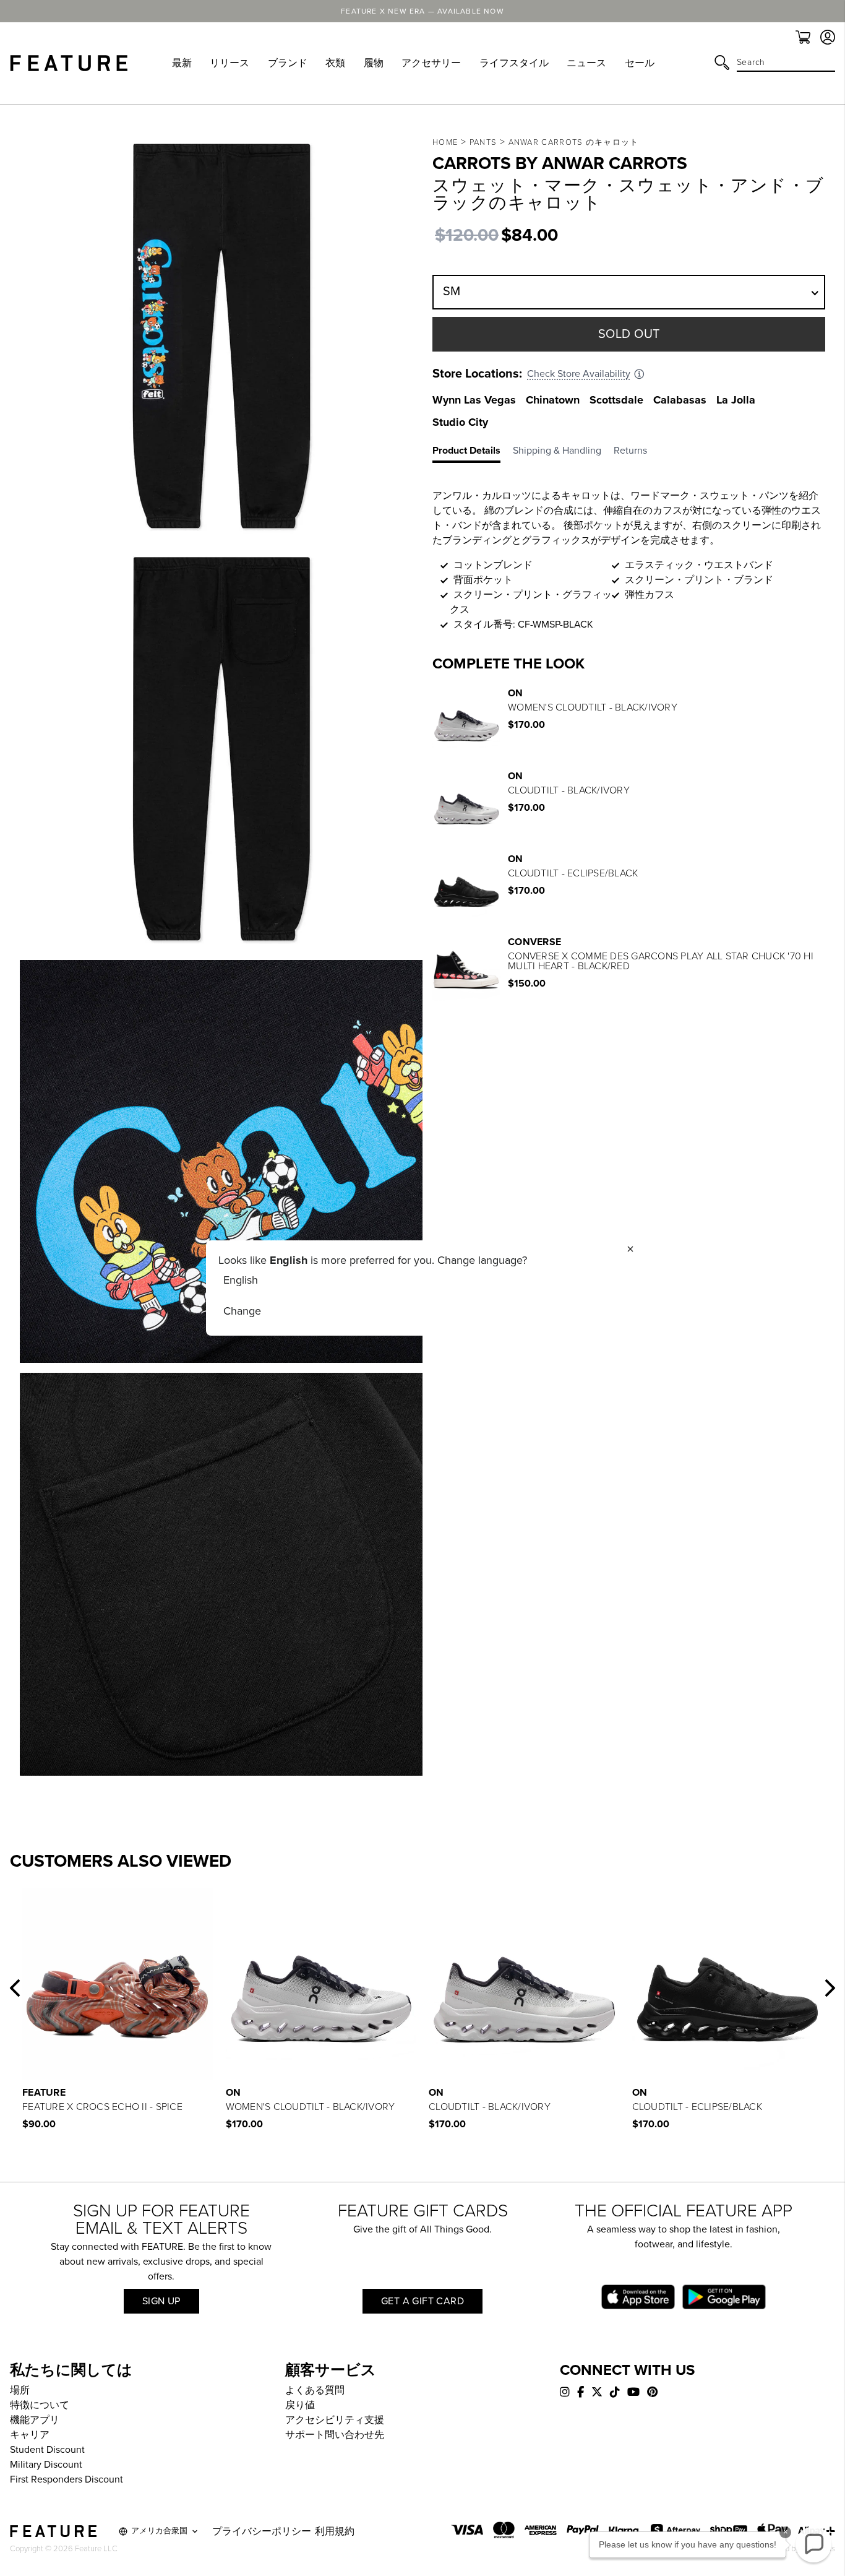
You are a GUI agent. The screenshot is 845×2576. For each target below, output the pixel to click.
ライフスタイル (514, 63)
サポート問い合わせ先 (335, 2435)
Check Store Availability (579, 374)
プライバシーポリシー (262, 2531)
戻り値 (300, 2405)
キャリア (30, 2435)
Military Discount (46, 2465)
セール (640, 63)
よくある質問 (315, 2390)
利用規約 (335, 2531)
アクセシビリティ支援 (335, 2420)
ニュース (586, 63)
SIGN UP (161, 2301)
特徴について (40, 2405)
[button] (15, 1988)
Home (445, 142)
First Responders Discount (66, 2479)
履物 (374, 63)
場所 (20, 2390)
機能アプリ (35, 2420)
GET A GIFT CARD (422, 2301)
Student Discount (47, 2450)
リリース (229, 63)
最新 (182, 63)
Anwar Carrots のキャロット (574, 142)
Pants (483, 142)
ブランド (288, 63)
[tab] (473, 453)
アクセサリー (431, 63)
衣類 (335, 63)
